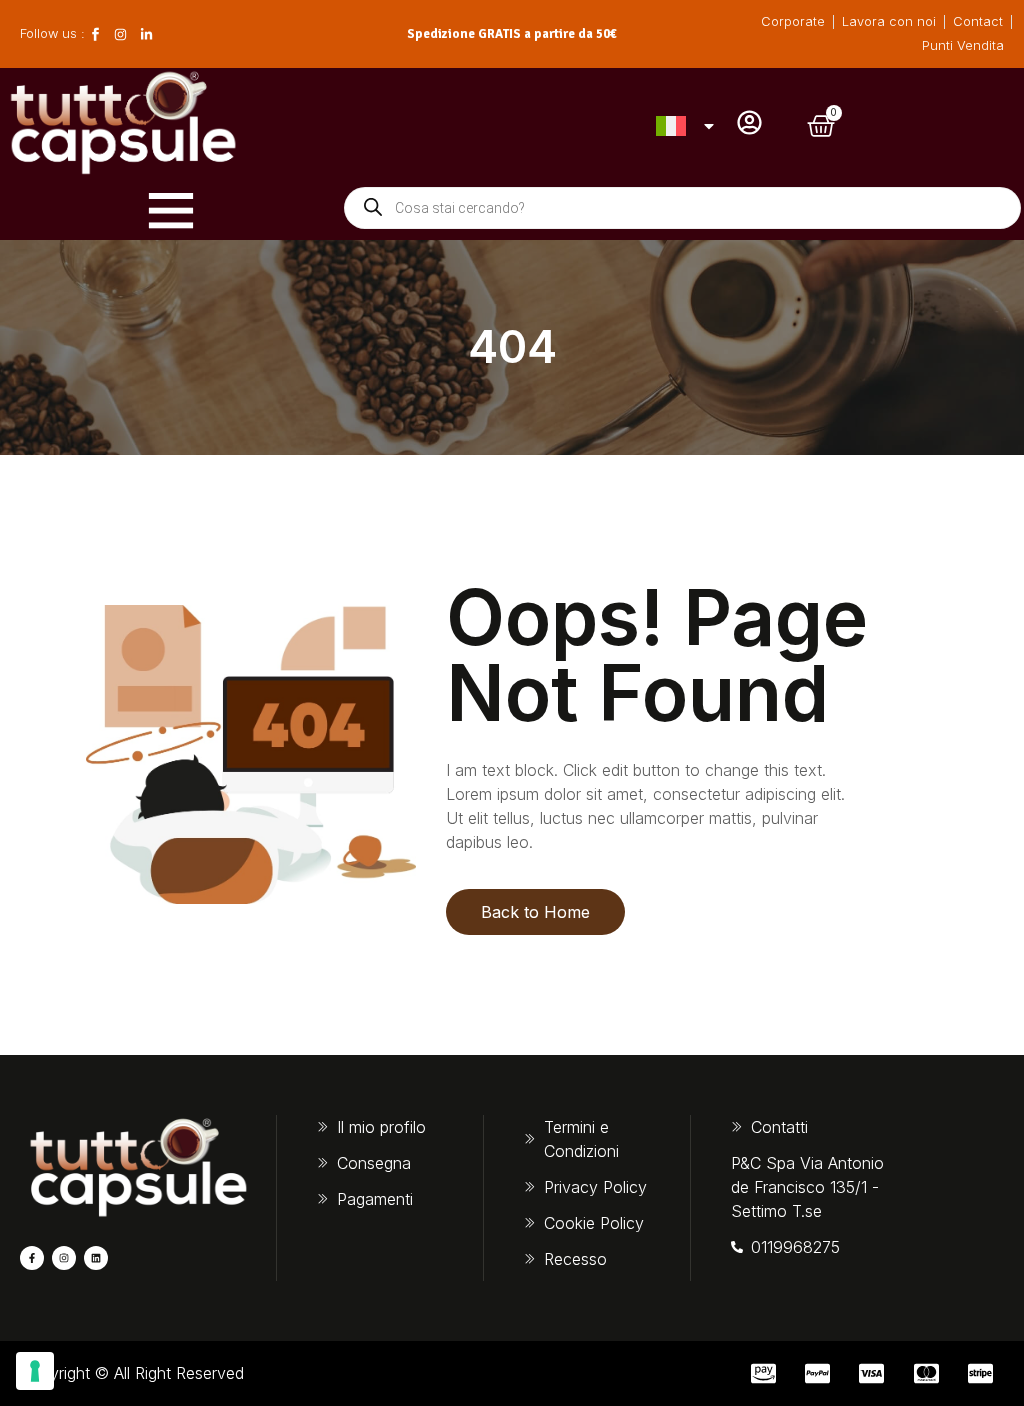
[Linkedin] (96, 1258)
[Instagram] (64, 1258)
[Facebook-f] (32, 1258)
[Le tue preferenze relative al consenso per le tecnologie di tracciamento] (35, 1371)
